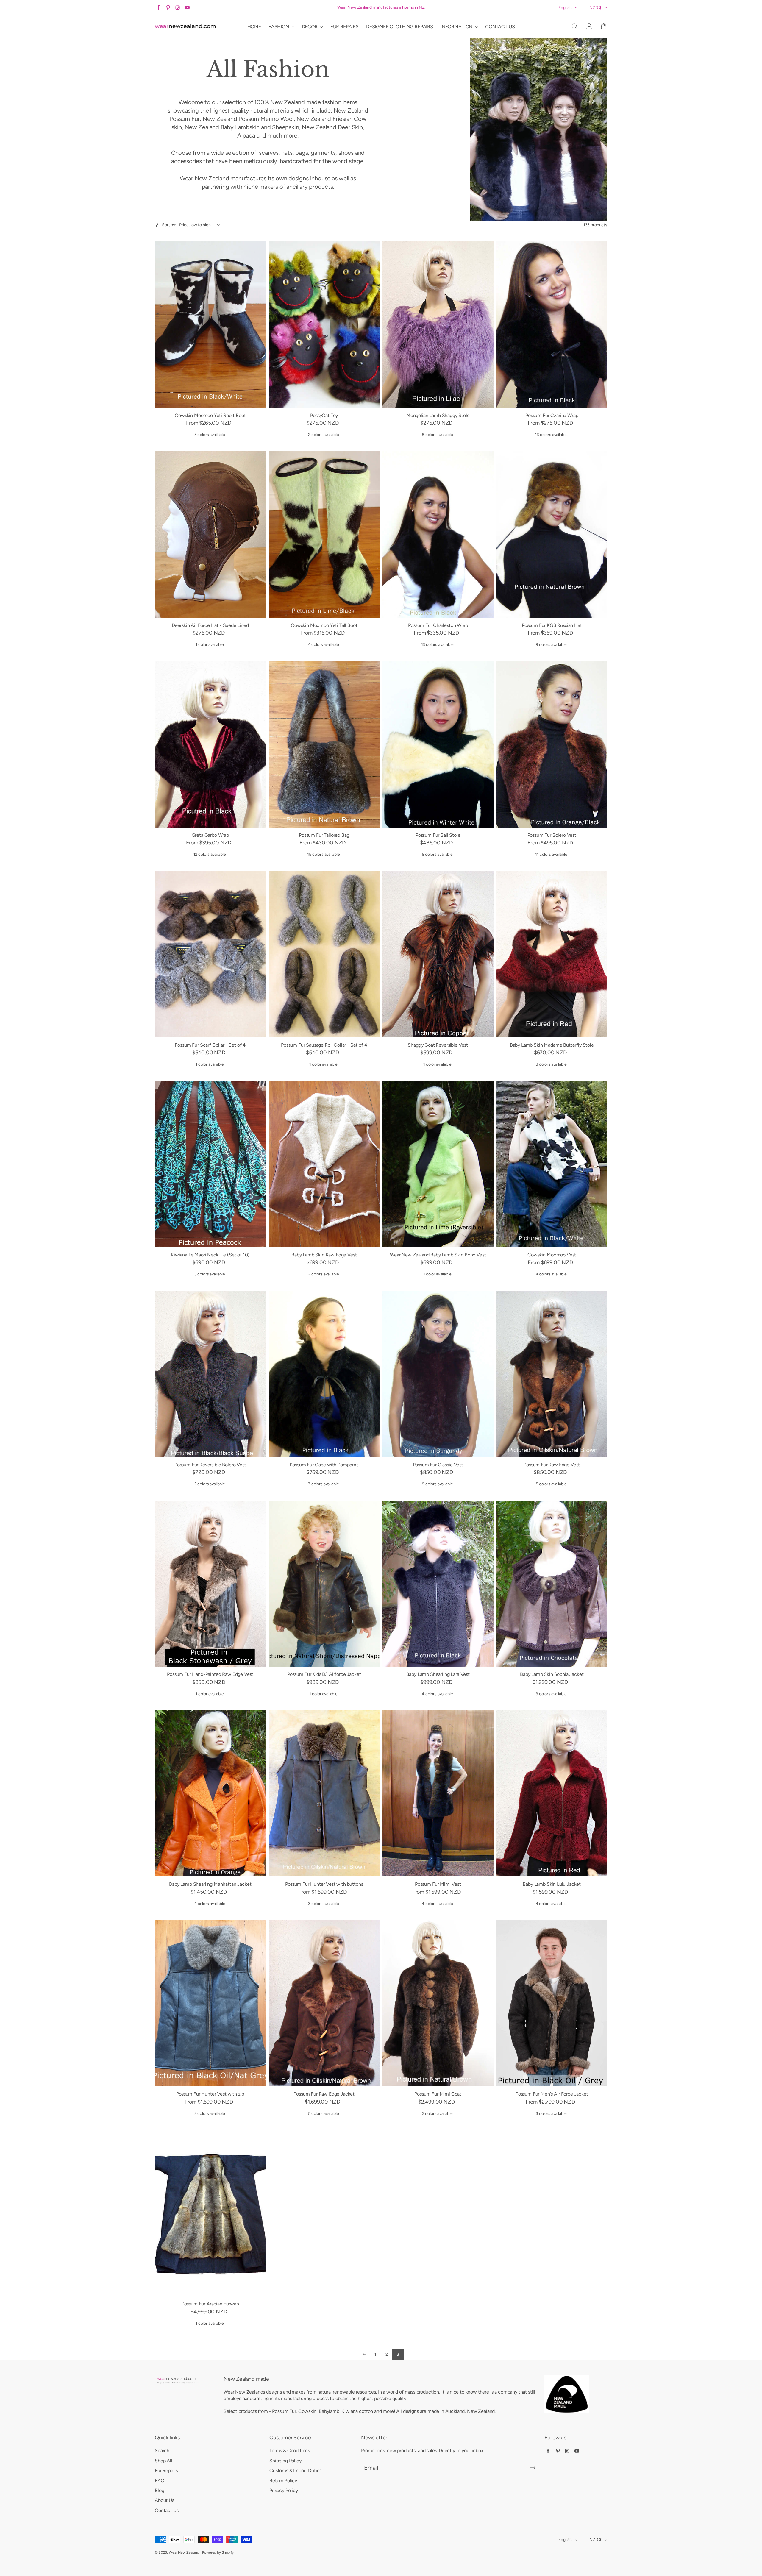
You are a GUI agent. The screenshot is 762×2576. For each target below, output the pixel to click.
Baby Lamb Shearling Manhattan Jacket (210, 1884)
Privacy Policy (284, 2490)
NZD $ (595, 8)
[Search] (574, 26)
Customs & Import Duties (295, 2470)
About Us (164, 2500)
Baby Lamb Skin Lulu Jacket (552, 1884)
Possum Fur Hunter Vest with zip (210, 2094)
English (565, 8)
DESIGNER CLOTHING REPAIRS (400, 27)
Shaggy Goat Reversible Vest (438, 1045)
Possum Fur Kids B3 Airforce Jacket (324, 1674)
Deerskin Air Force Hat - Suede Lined (210, 625)
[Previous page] (364, 2354)
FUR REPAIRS (345, 27)
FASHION (279, 27)
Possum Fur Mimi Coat (438, 2094)
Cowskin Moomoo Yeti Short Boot (210, 415)
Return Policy (283, 2481)
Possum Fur (284, 2411)
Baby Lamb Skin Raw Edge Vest (324, 1255)
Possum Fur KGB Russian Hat (552, 625)
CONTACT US (500, 27)
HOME (254, 27)
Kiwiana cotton (357, 2411)
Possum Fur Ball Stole (438, 835)
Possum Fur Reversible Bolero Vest (210, 1465)
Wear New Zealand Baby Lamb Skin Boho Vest (438, 1255)
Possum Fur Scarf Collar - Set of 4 (210, 1045)
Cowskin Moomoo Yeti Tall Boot (324, 625)
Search (162, 2451)
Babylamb (329, 2411)
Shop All (164, 2461)
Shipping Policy (285, 2461)
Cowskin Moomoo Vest (552, 1255)
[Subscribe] (533, 2468)
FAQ (160, 2481)
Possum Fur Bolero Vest (552, 835)
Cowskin (307, 2411)
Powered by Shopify (218, 2552)
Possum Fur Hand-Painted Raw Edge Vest (210, 1674)
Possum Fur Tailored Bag (324, 835)
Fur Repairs (166, 2470)
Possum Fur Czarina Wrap (552, 415)
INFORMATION (457, 27)
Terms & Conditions (290, 2451)
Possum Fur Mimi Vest (438, 1884)
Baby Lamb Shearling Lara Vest (438, 1674)
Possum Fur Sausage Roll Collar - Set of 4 (324, 1045)
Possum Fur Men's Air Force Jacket (552, 2094)
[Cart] (604, 26)
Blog (159, 2490)
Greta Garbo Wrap (210, 835)
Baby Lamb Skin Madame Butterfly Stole (552, 1045)
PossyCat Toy (324, 415)
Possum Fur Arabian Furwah (210, 2304)
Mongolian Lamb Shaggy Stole (438, 415)
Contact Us (167, 2510)
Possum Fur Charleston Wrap (438, 625)
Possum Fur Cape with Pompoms (324, 1465)
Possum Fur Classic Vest (438, 1465)
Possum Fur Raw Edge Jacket (324, 2094)
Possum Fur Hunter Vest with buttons (324, 1884)
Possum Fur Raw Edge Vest (552, 1465)
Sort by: (169, 225)
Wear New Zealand (184, 2552)
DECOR (310, 27)
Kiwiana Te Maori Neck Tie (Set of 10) (210, 1255)
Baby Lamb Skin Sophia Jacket (552, 1674)
